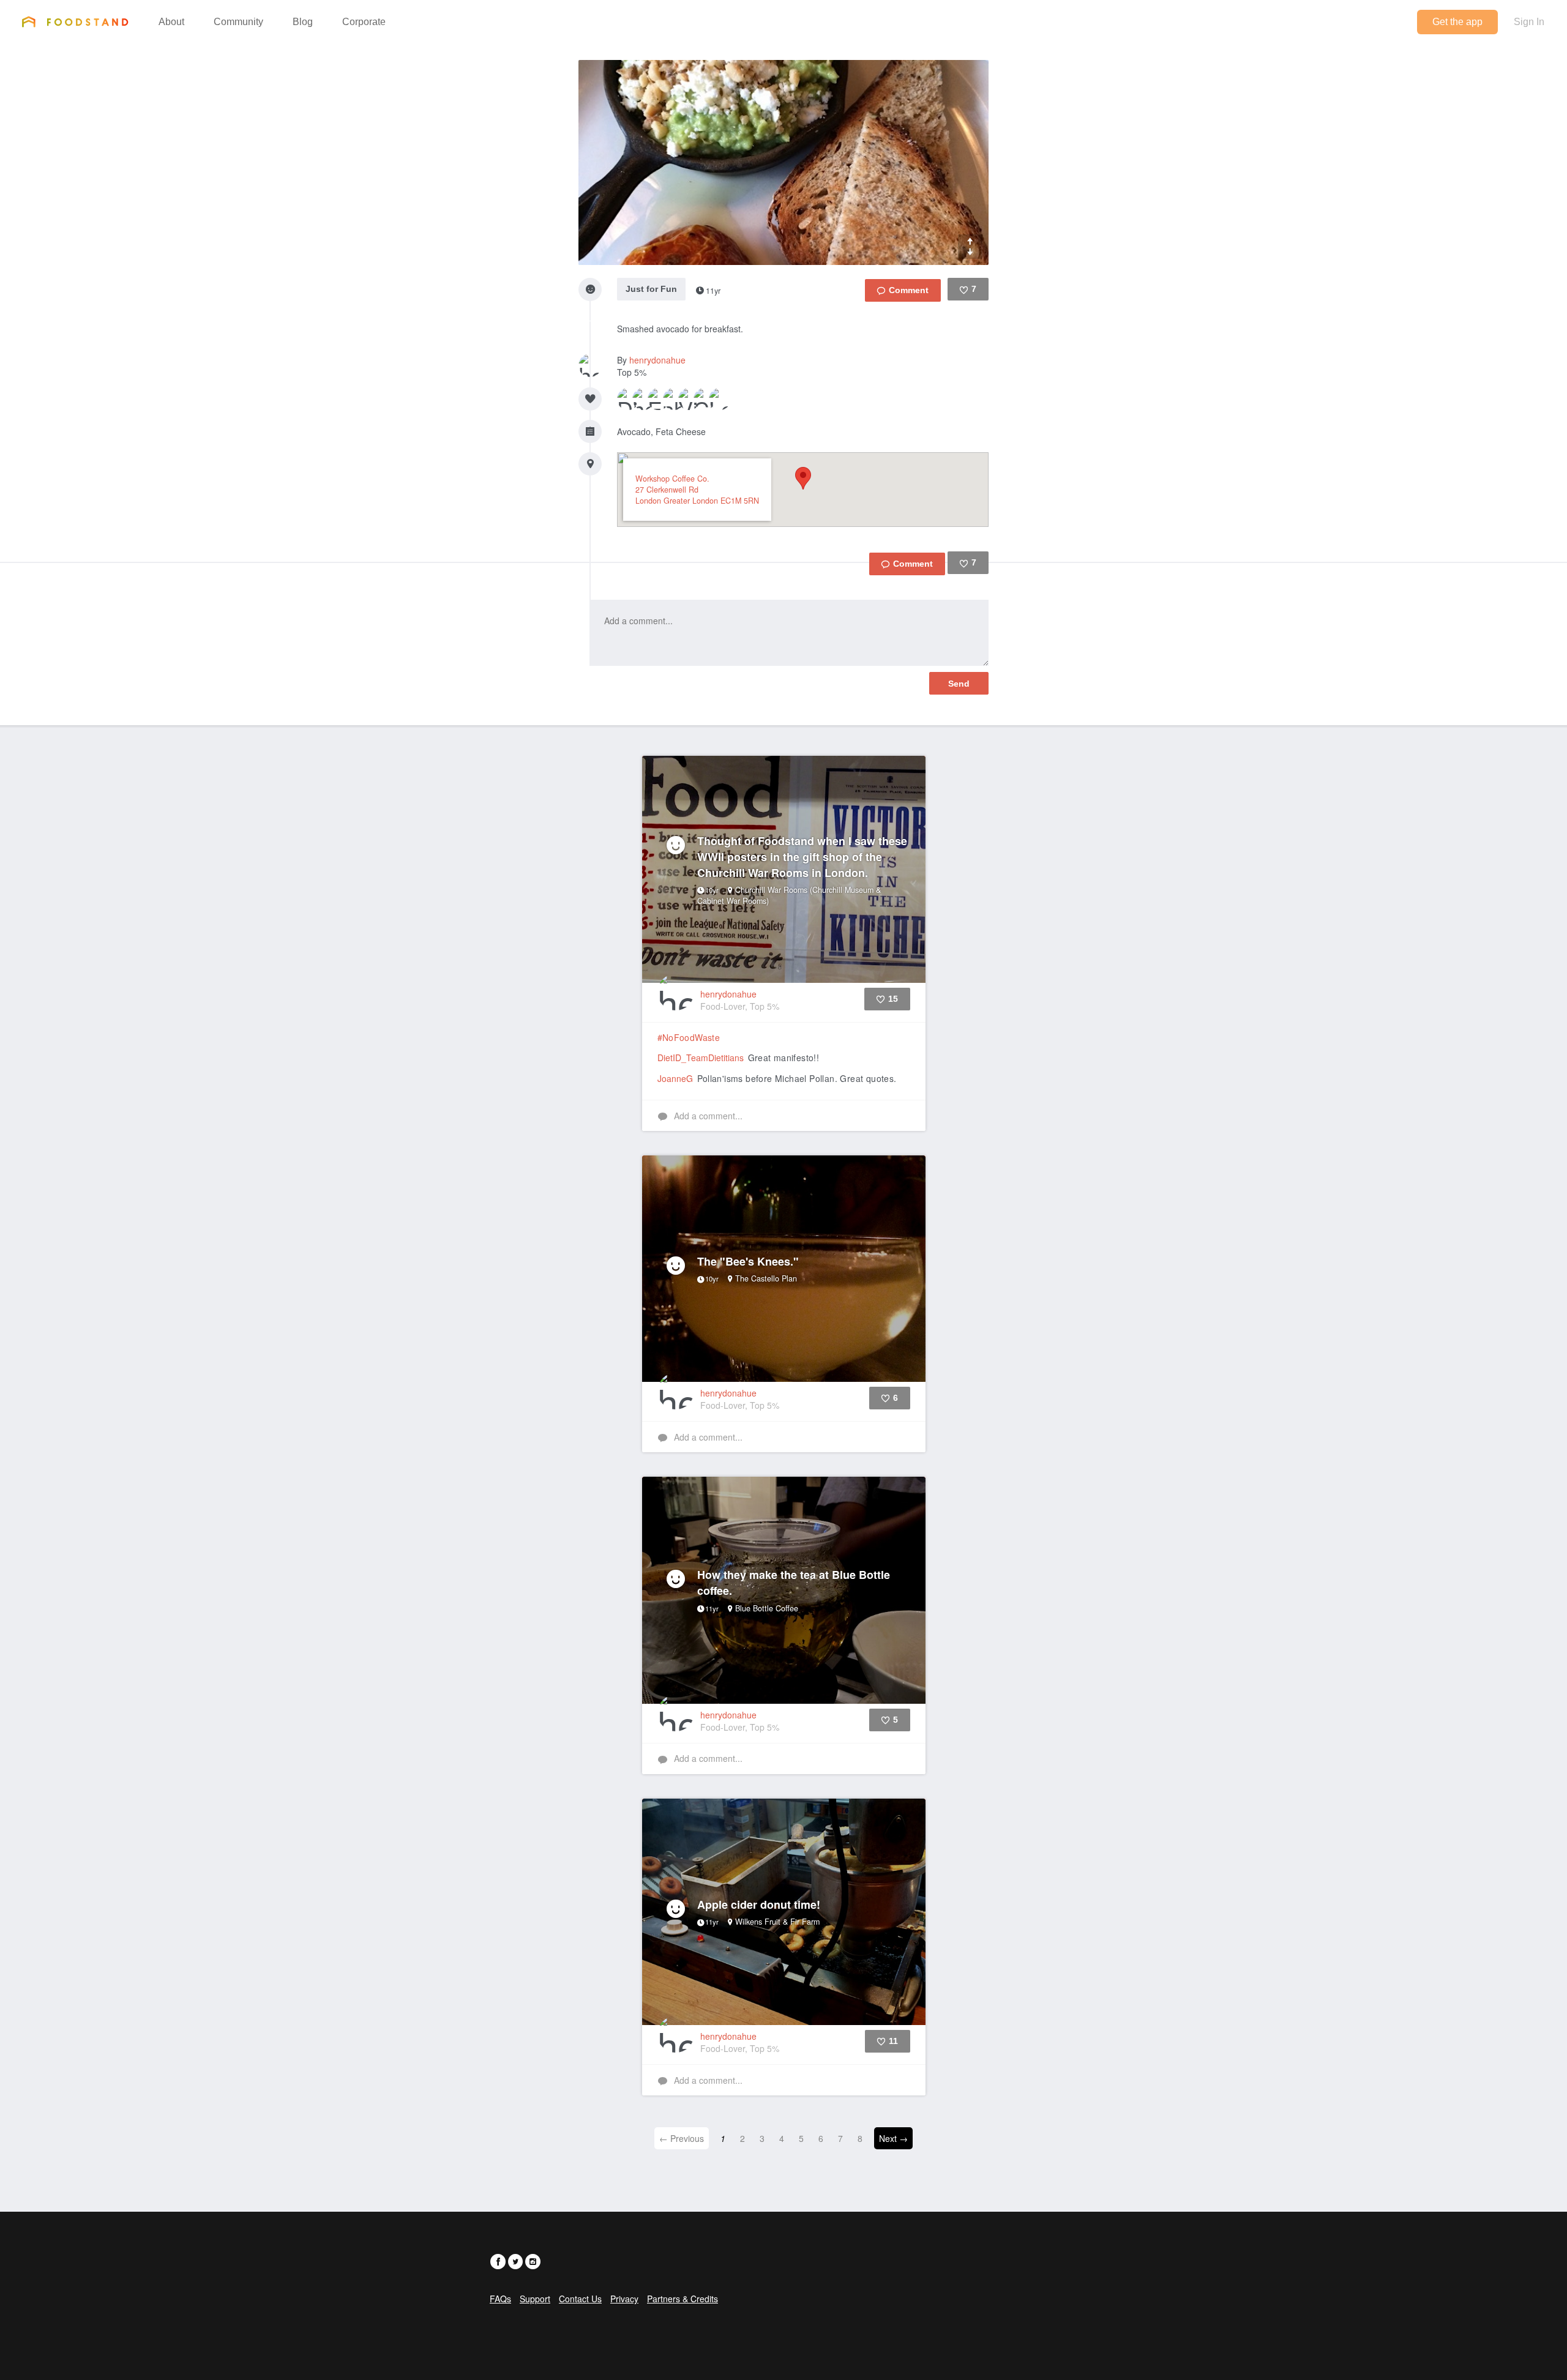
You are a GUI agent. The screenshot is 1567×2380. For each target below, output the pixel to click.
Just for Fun (651, 289)
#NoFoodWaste (689, 1037)
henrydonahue (657, 360)
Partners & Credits (683, 2299)
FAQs (500, 2299)
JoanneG (675, 1078)
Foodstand (75, 21)
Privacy (624, 2299)
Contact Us (580, 2299)
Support (535, 2299)
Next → (893, 2138)
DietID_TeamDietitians (701, 1058)
